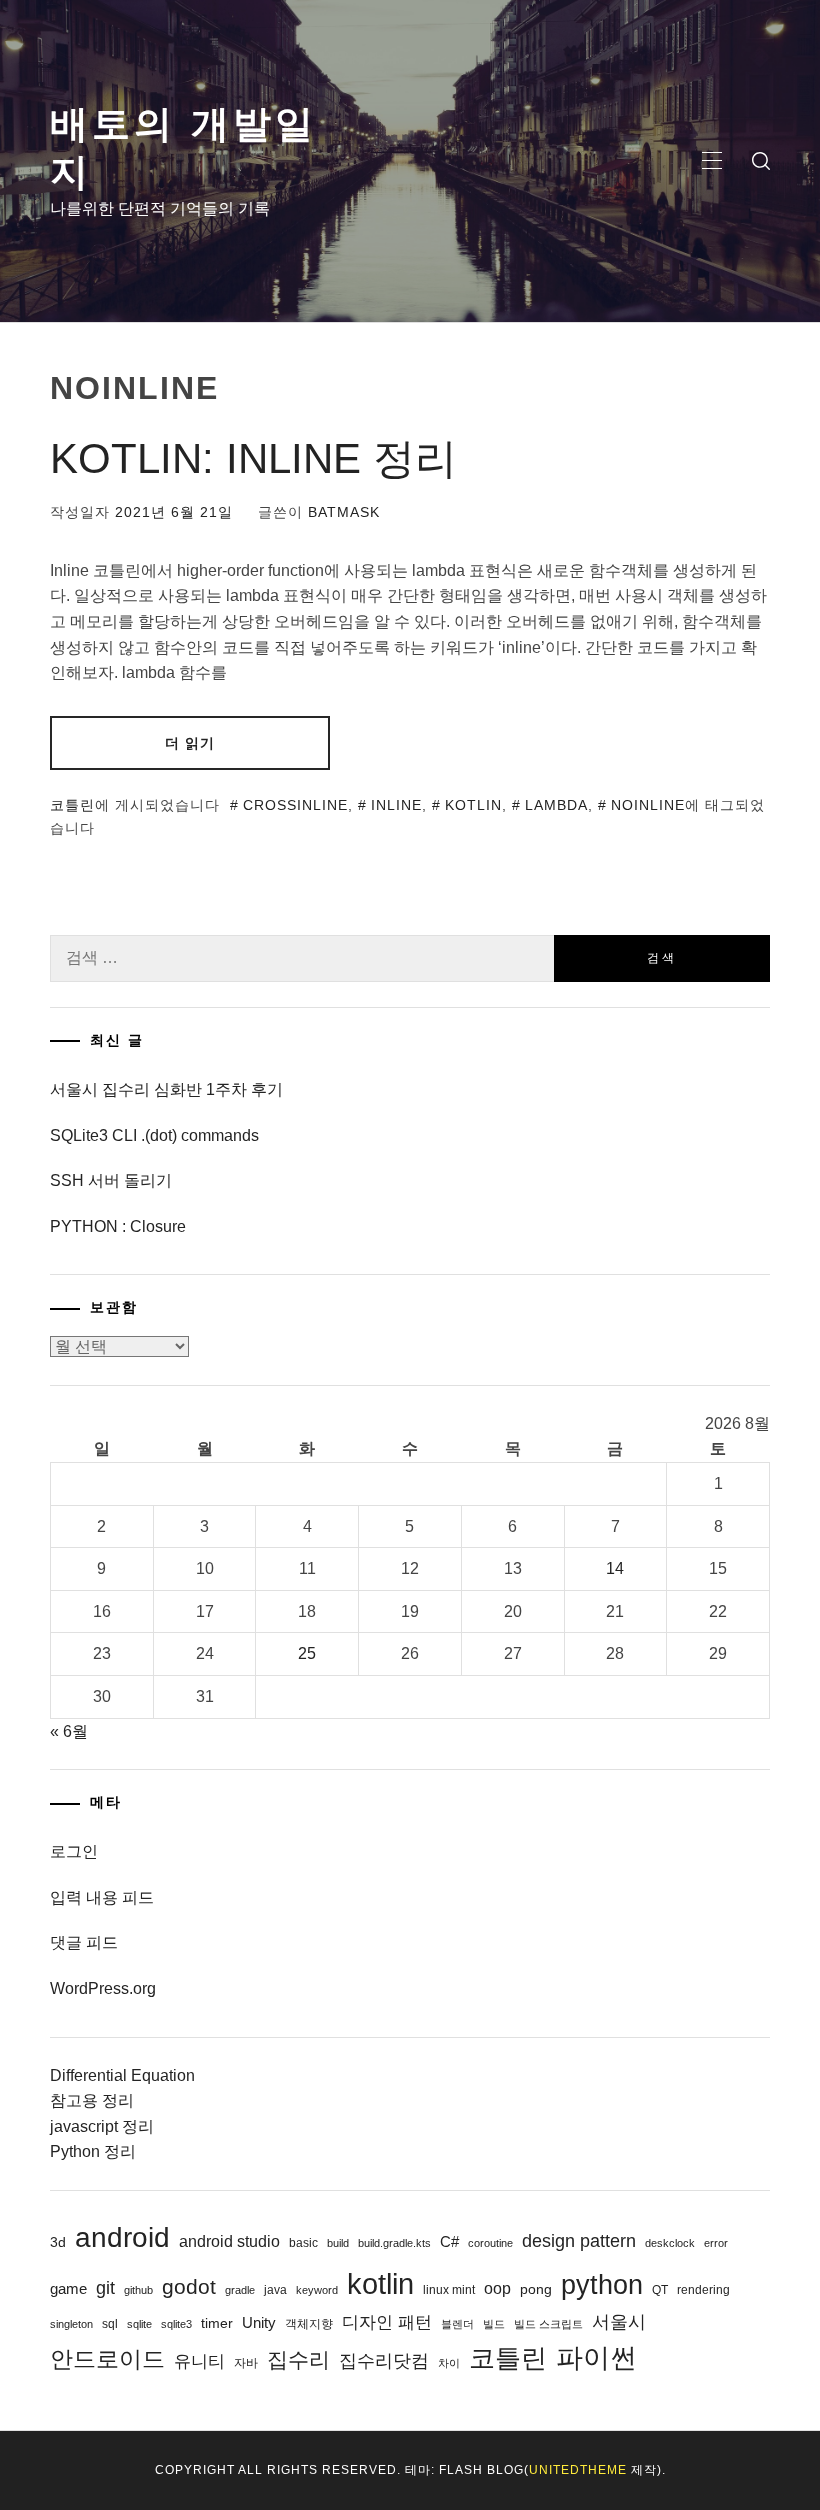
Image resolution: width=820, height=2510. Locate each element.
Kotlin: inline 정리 (253, 458)
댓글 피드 (84, 1942)
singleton (71, 2324)
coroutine (490, 2243)
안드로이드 (107, 2359)
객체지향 (309, 2324)
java (275, 2290)
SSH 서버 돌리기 (111, 1180)
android (122, 2237)
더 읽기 (190, 743)
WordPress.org (103, 1988)
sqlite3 (176, 2324)
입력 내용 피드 (102, 1897)
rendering (703, 2290)
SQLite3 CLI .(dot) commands (154, 1135)
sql (110, 2324)
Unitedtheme (578, 2470)
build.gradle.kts (394, 2243)
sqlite (139, 2324)
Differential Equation (122, 2075)
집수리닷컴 (384, 2361)
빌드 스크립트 (548, 2324)
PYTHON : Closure (118, 1226)
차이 (449, 2363)
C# (449, 2241)
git (105, 2288)
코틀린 (72, 805)
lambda (556, 805)
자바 (246, 2363)
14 (615, 1568)
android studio (229, 2241)
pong (536, 2289)
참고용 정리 (92, 2100)
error (716, 2243)
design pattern (579, 2241)
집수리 (298, 2360)
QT (660, 2290)
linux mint (449, 2290)
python (602, 2284)
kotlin (473, 805)
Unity (259, 2322)
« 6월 (69, 1731)
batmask (344, 512)
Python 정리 (93, 2151)
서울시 (619, 2322)
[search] (761, 161)
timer (217, 2323)
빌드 (494, 2324)
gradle (240, 2290)
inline (396, 805)
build (338, 2243)
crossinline (295, 805)
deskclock (670, 2243)
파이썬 (596, 2357)
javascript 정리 (102, 2126)
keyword (317, 2290)
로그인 (74, 1851)
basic (303, 2243)
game (68, 2288)
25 (307, 1653)
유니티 (199, 2361)
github (138, 2290)
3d (58, 2242)
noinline (648, 805)
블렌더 (457, 2324)
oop (497, 2288)
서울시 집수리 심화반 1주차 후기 (166, 1089)
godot (189, 2286)
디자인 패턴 (387, 2322)
